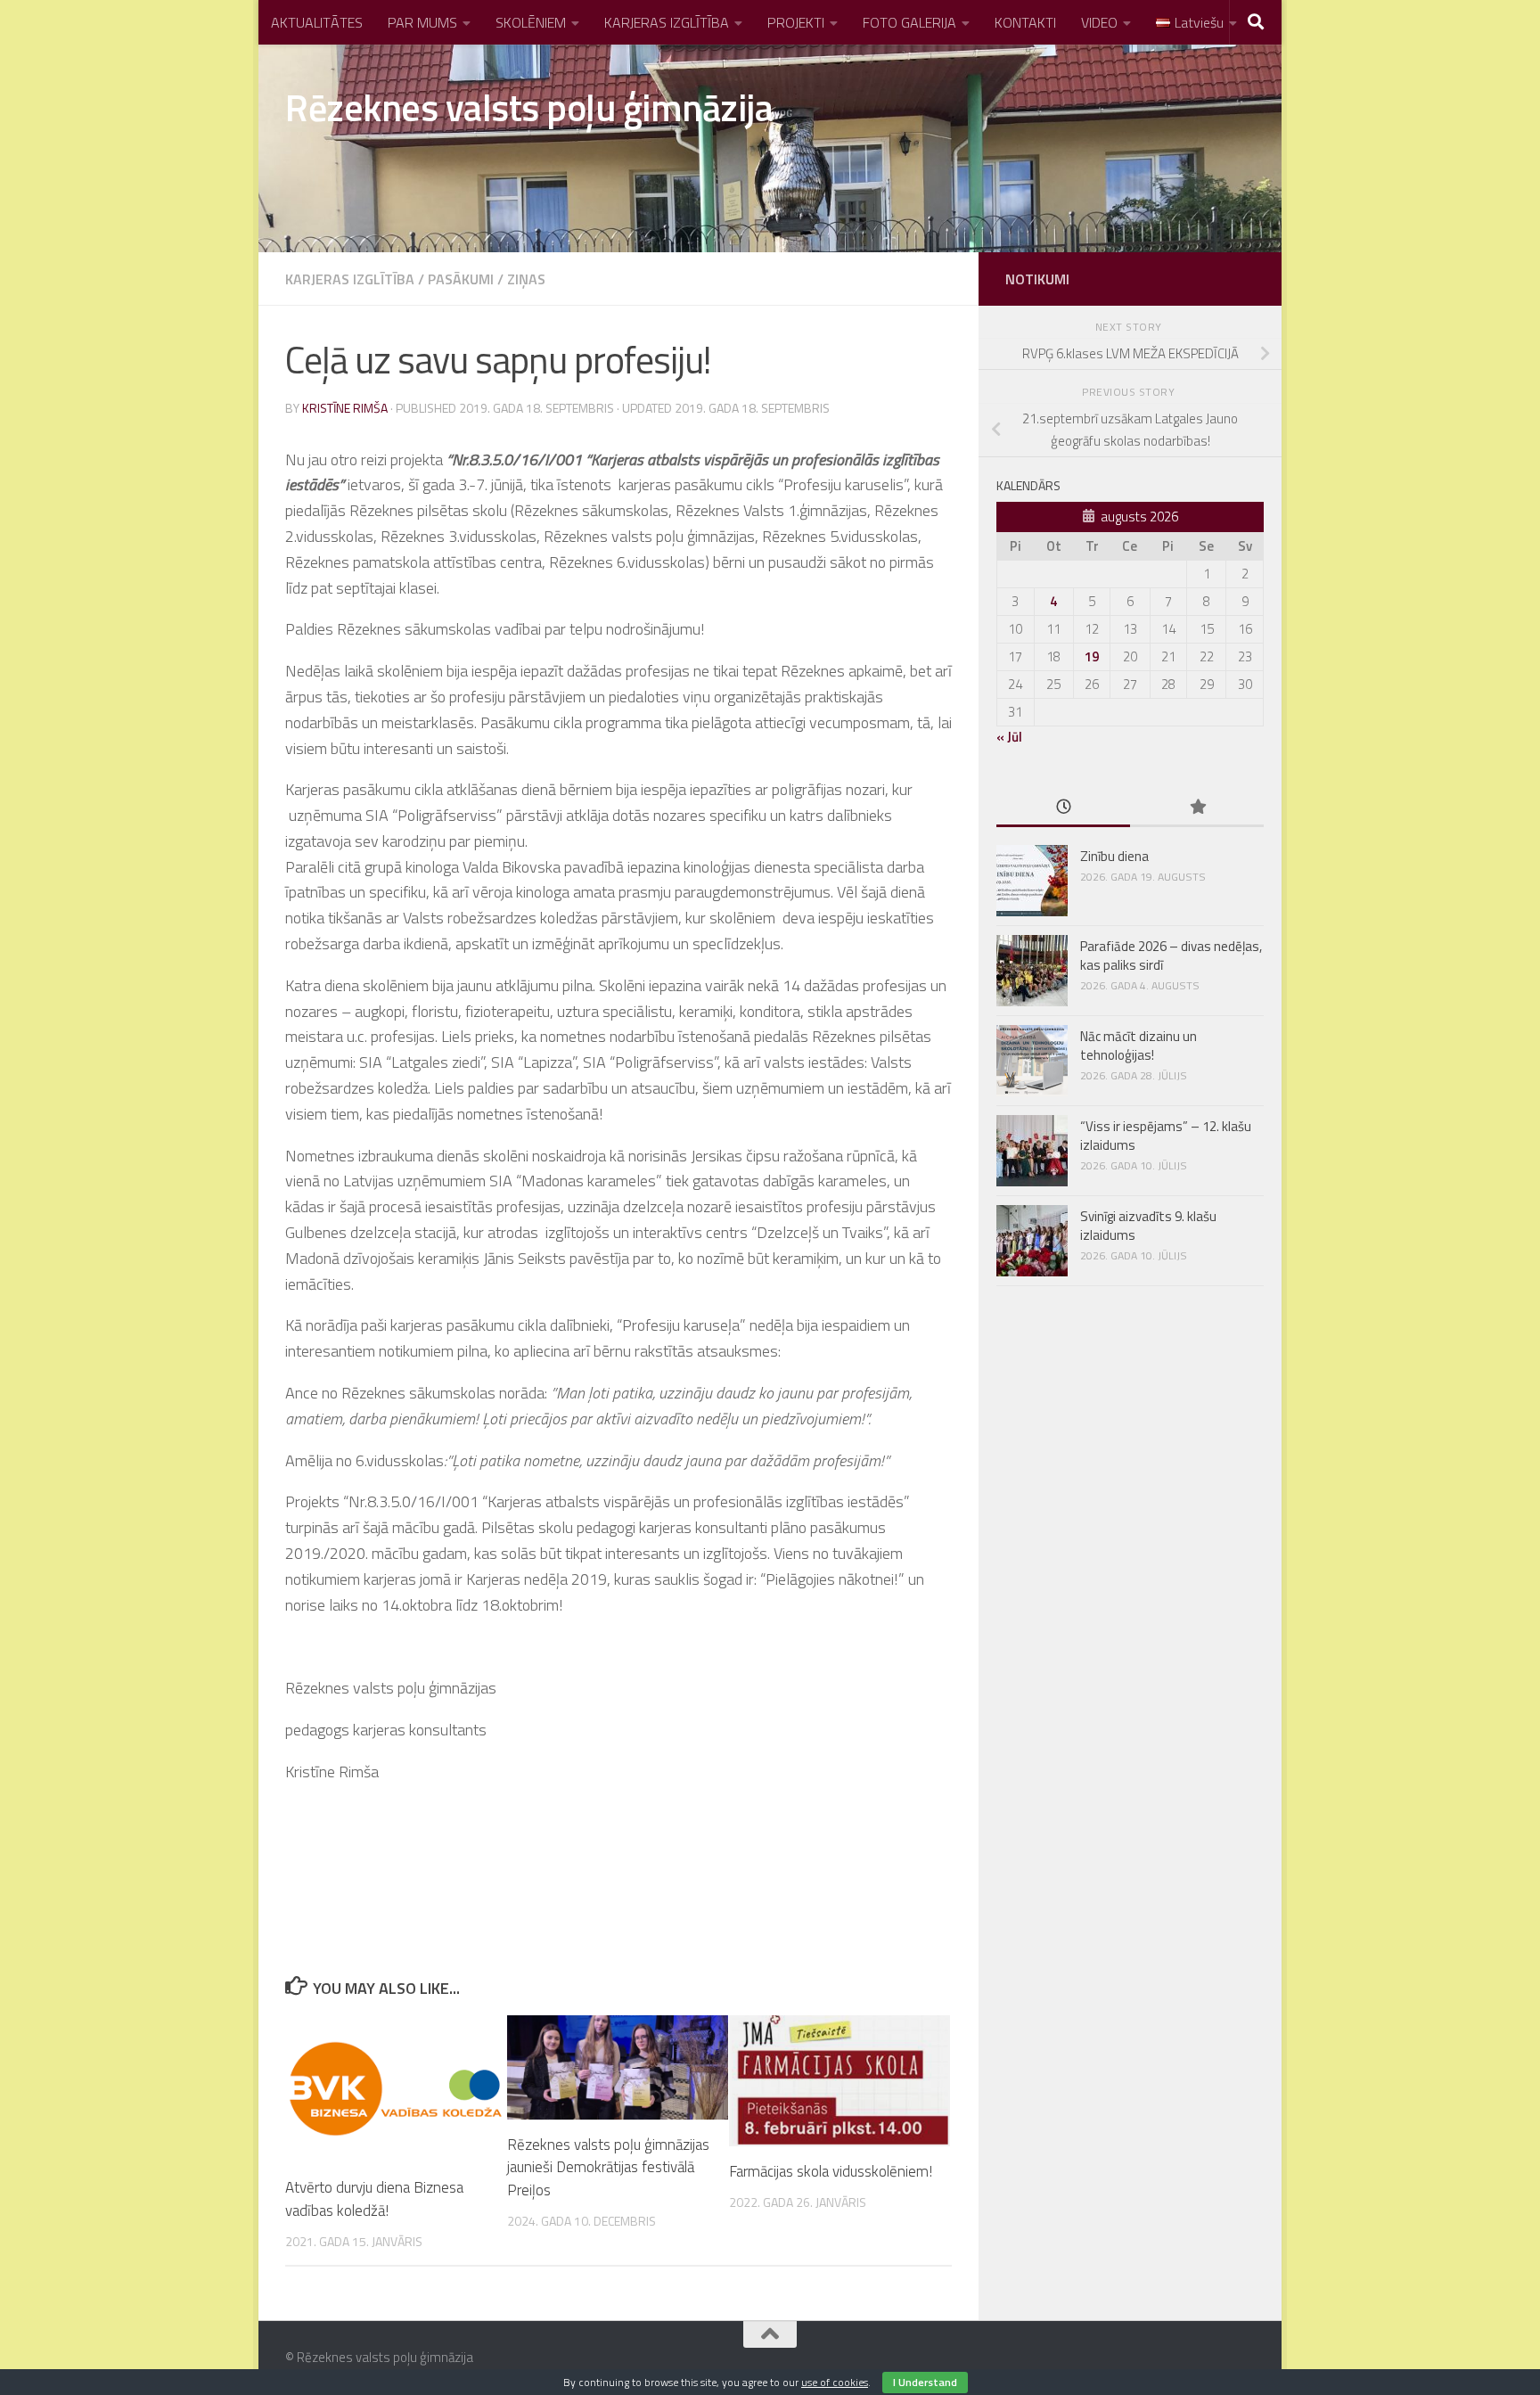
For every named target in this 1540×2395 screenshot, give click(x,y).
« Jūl (1009, 737)
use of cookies (835, 2382)
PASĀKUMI (461, 279)
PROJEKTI (796, 22)
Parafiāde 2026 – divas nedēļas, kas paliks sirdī (1171, 956)
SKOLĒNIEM (531, 22)
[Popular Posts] (1197, 808)
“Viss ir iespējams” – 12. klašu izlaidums (1166, 1136)
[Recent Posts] (1063, 808)
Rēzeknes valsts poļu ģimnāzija (529, 107)
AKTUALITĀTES (317, 22)
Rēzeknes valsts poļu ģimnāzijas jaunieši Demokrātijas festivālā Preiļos (608, 2167)
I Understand (925, 2382)
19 (1092, 656)
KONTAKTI (1025, 22)
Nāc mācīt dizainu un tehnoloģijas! (1139, 1046)
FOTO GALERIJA (909, 22)
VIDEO (1099, 22)
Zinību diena (1114, 856)
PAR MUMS (422, 22)
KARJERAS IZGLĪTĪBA (667, 22)
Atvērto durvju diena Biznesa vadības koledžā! (374, 2199)
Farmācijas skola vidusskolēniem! (831, 2171)
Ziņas (526, 279)
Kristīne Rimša (345, 408)
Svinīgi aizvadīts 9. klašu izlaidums (1148, 1226)
